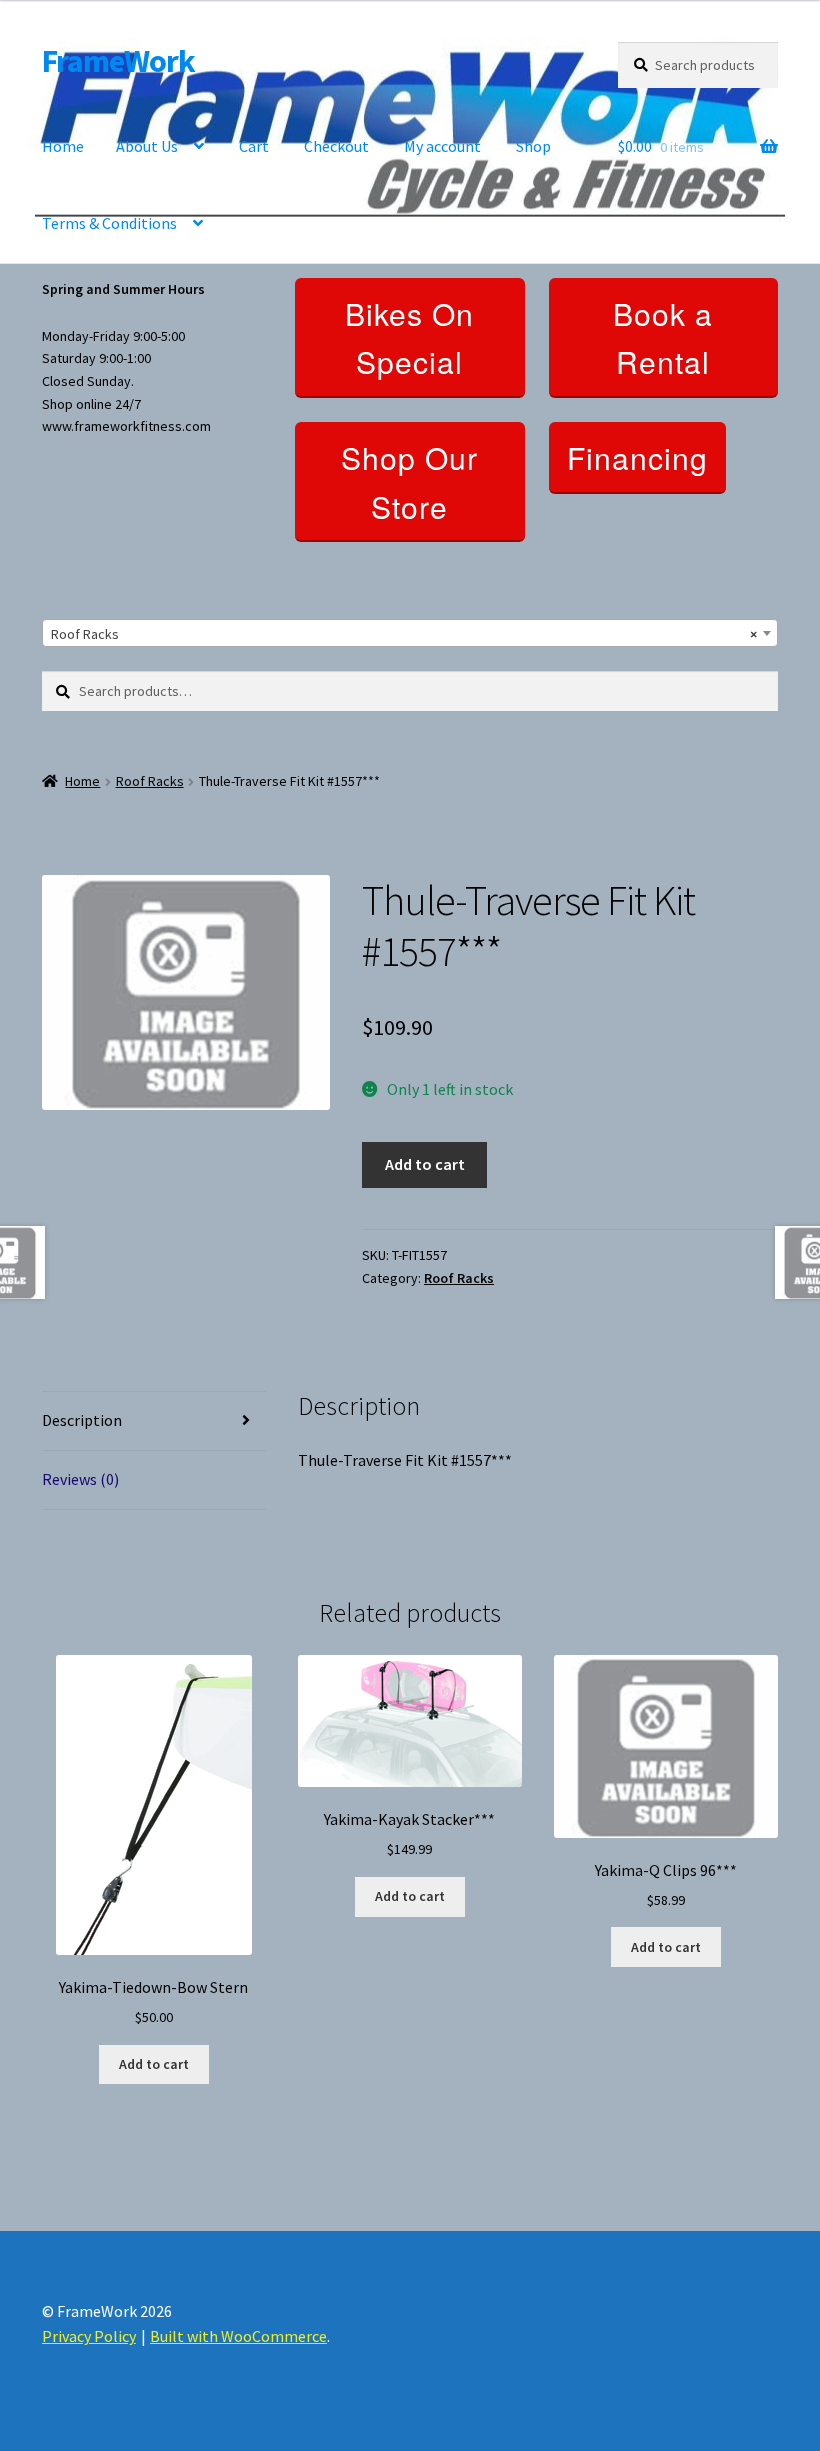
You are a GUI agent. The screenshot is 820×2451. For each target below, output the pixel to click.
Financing (637, 457)
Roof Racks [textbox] (404, 634)
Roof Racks (150, 781)
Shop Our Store (409, 482)
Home (63, 146)
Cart (254, 146)
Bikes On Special (409, 338)
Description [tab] (82, 1420)
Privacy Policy (89, 2336)
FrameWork (118, 61)
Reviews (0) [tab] (80, 1479)
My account (442, 146)
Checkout (336, 146)
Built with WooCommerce (238, 2336)
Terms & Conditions (109, 223)
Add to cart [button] (154, 2064)
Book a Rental (663, 338)
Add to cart (425, 1164)
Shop (533, 146)
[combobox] (410, 633)
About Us (147, 146)
